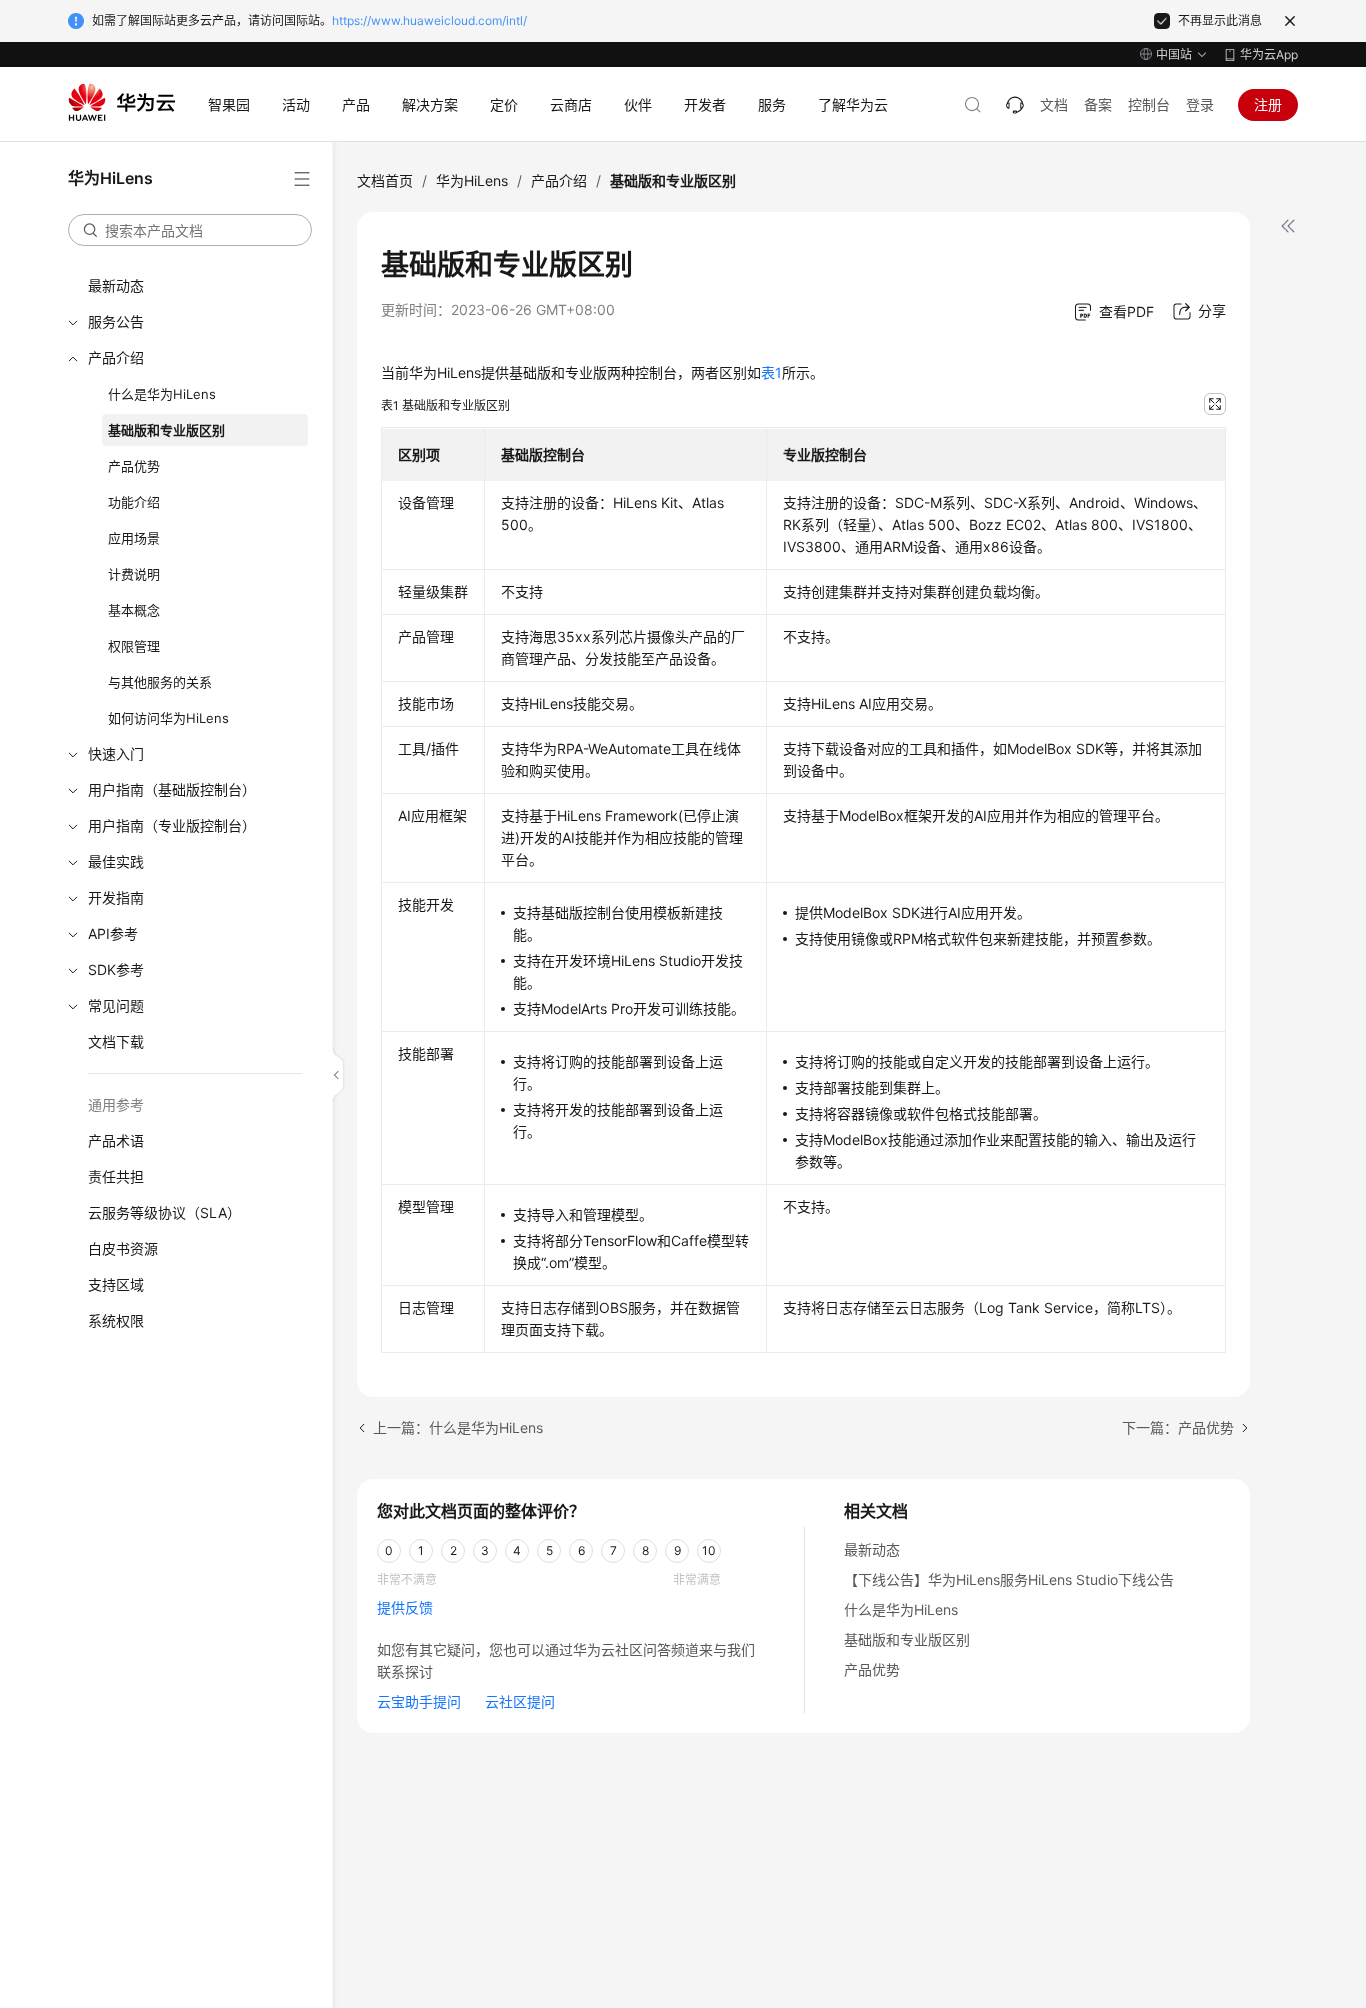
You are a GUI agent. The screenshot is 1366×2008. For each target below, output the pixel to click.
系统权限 (116, 1320)
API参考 (113, 933)
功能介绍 (134, 502)
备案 (1098, 104)
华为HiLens (472, 180)
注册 (1268, 104)
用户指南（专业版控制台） (172, 825)
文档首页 (385, 180)
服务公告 (116, 321)
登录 (1200, 104)
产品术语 (116, 1140)
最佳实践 (116, 861)
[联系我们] (1015, 105)
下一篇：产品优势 (1178, 1427)
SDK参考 (116, 969)
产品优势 (134, 466)
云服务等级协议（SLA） (164, 1212)
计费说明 (134, 574)
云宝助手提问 (419, 1701)
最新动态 (116, 285)
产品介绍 (116, 357)
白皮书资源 (123, 1248)
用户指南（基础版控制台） (172, 789)
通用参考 (116, 1104)
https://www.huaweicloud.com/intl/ (429, 20)
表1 (771, 372)
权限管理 (134, 646)
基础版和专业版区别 (166, 430)
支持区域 (116, 1284)
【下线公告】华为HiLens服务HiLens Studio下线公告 (1009, 1579)
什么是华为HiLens (162, 394)
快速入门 (116, 753)
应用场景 (134, 538)
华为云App (1269, 54)
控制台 (1149, 104)
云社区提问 (520, 1701)
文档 (1054, 104)
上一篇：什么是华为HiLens (458, 1427)
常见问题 (116, 1005)
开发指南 (116, 897)
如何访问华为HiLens (168, 718)
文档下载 (116, 1041)
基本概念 (134, 610)
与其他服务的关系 (160, 682)
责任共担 (116, 1176)
